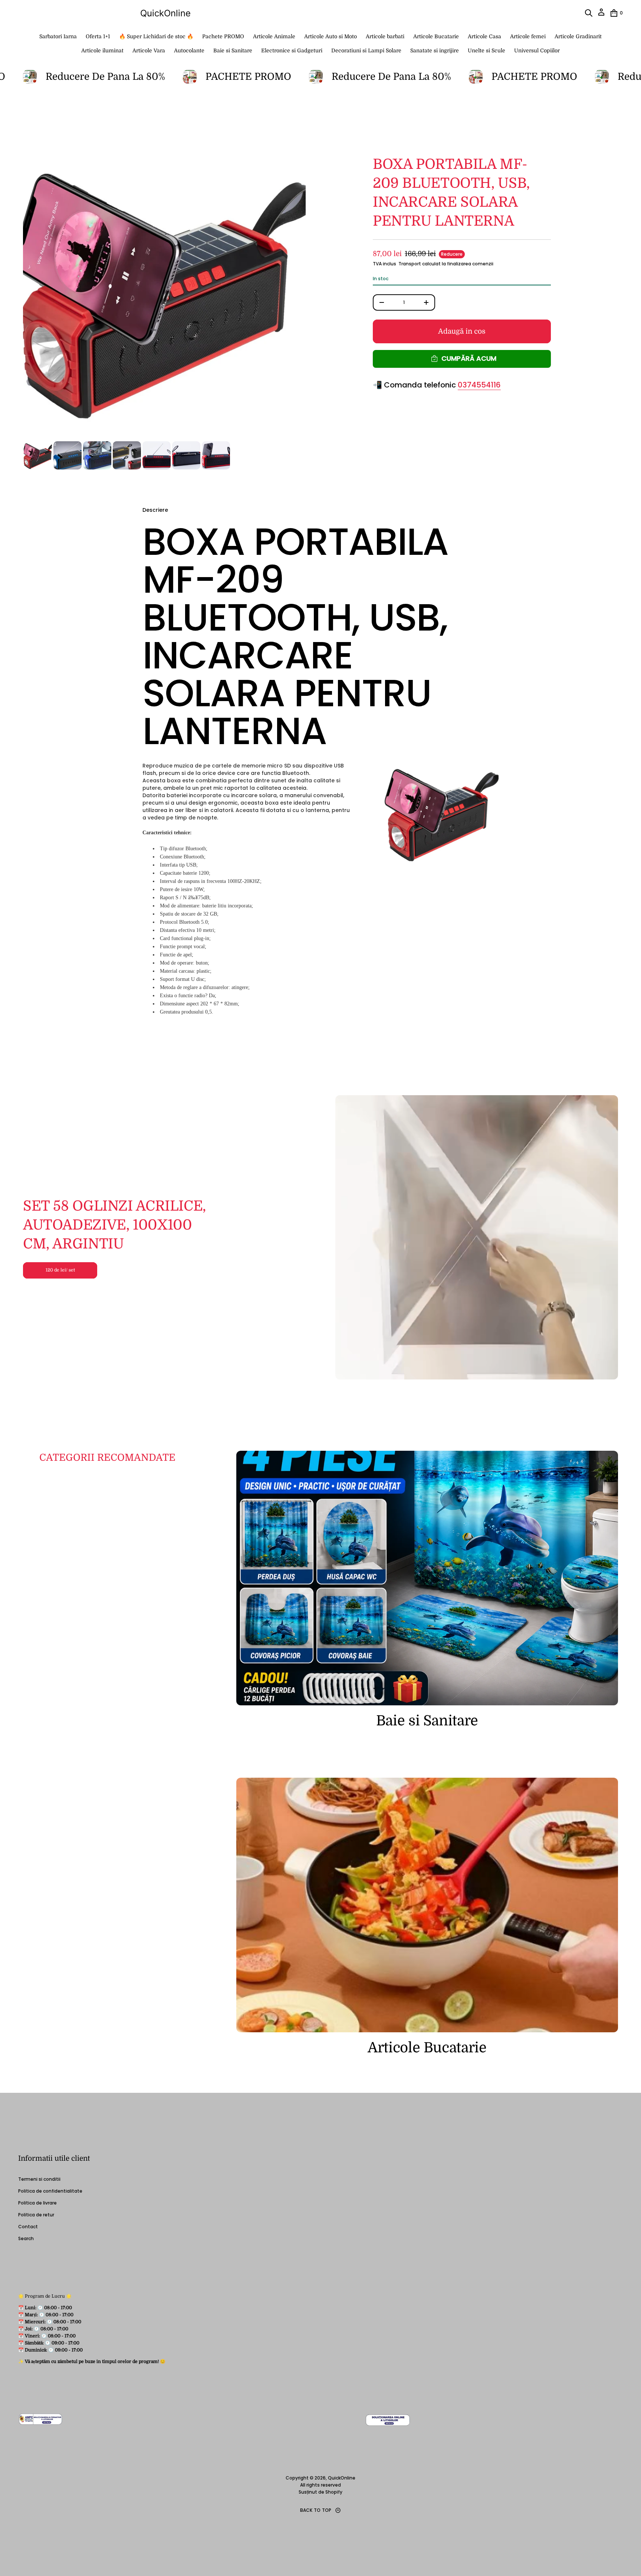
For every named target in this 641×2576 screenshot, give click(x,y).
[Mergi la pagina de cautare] (589, 13)
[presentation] (164, 296)
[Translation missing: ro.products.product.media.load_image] (38, 455)
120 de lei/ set (60, 1270)
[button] (589, 13)
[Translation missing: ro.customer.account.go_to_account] (601, 15)
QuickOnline (165, 13)
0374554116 (479, 385)
